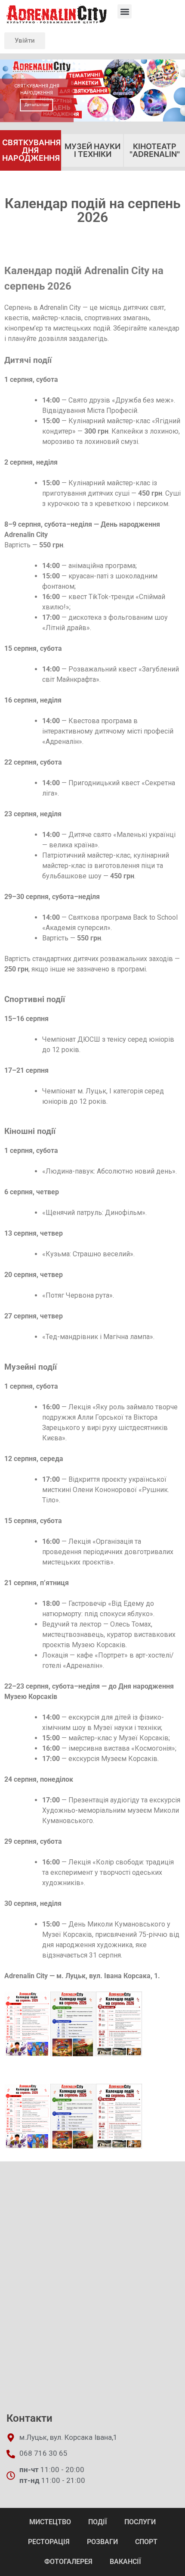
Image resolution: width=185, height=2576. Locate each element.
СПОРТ (146, 2542)
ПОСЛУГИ (140, 2522)
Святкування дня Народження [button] (31, 150)
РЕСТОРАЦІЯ (49, 2542)
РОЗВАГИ (102, 2542)
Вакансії (125, 2562)
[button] (125, 11)
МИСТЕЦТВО (50, 2522)
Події (98, 2522)
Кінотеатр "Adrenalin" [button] (155, 150)
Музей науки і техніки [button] (92, 150)
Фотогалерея (68, 2562)
